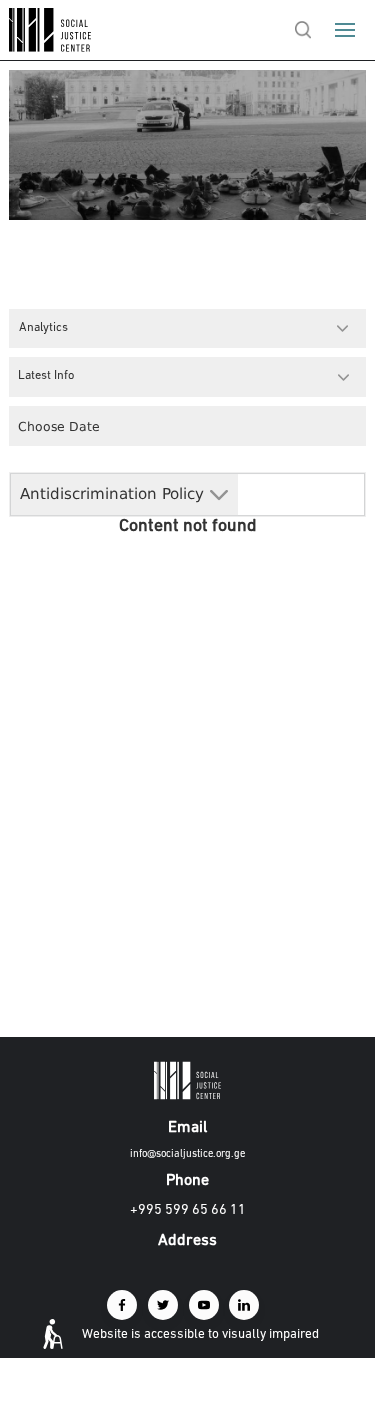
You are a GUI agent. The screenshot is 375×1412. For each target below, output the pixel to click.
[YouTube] (204, 1305)
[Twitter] (163, 1305)
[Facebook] (122, 1305)
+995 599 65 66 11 (188, 1210)
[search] (304, 30)
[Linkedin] (244, 1305)
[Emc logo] (52, 47)
